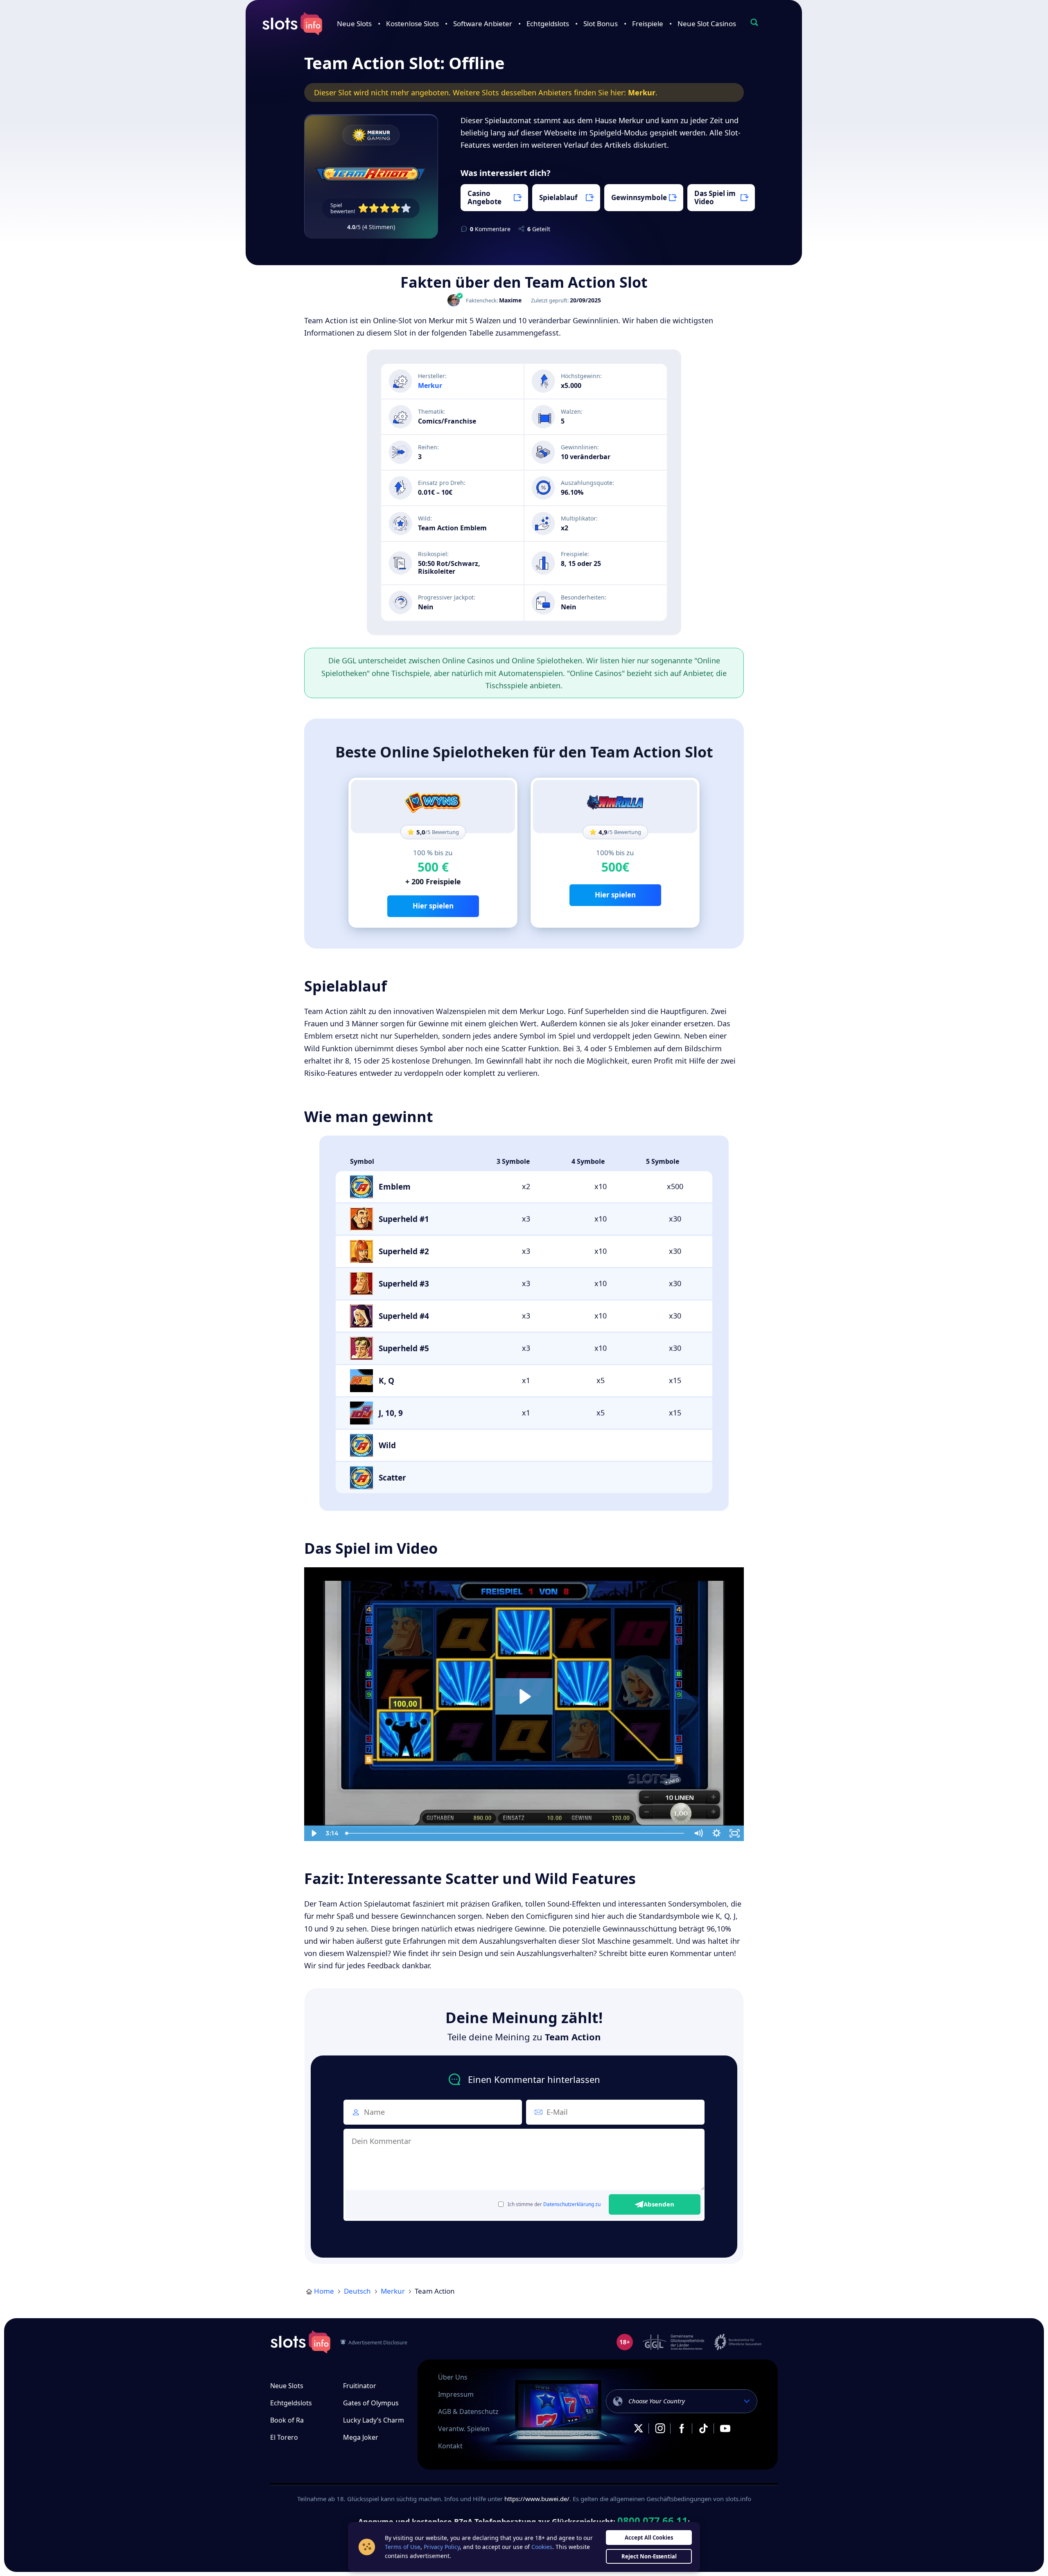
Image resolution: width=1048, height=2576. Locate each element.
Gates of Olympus (371, 2403)
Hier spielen (433, 906)
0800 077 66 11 (653, 2521)
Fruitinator (360, 2386)
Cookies (542, 2547)
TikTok (703, 2428)
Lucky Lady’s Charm (374, 2420)
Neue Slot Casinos (707, 24)
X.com (638, 2428)
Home (324, 2291)
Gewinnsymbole (639, 197)
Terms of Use (403, 2547)
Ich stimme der (554, 2204)
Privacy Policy (442, 2547)
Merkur (642, 92)
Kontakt (450, 2446)
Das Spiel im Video (715, 197)
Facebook (682, 2428)
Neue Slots (354, 24)
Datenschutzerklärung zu (572, 2204)
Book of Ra (287, 2420)
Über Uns (453, 2377)
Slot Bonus (601, 24)
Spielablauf (558, 197)
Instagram (660, 2428)
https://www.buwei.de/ (537, 2499)
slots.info (300, 2342)
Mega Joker (361, 2437)
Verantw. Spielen (464, 2429)
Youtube (725, 2428)
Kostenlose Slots (412, 24)
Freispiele (648, 24)
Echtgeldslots (548, 24)
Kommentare (490, 229)
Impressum (456, 2394)
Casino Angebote (484, 197)
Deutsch (357, 2291)
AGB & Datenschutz (468, 2411)
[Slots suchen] (754, 22)
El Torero (284, 2437)
